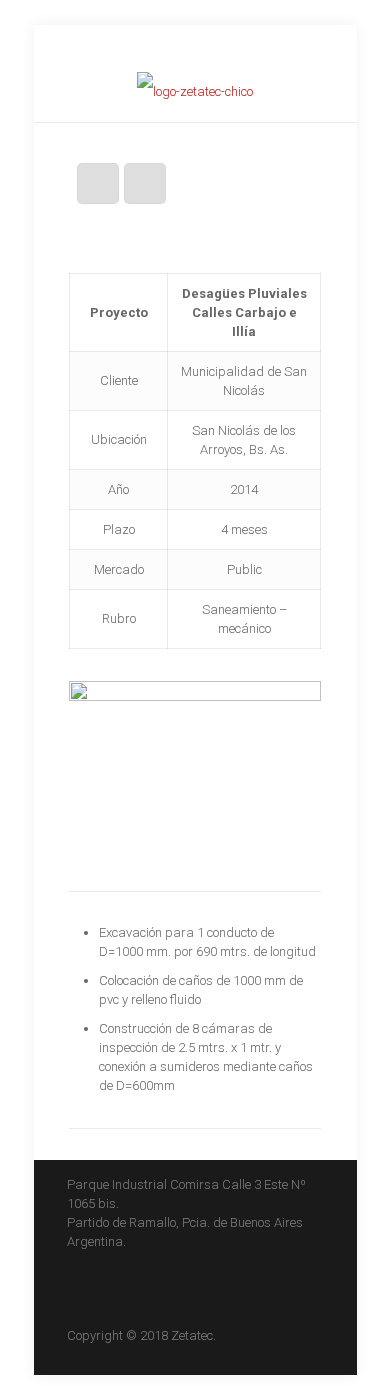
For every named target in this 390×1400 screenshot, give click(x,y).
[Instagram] (221, 45)
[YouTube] (169, 45)
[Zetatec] (195, 91)
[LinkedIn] (195, 45)
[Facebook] (143, 45)
